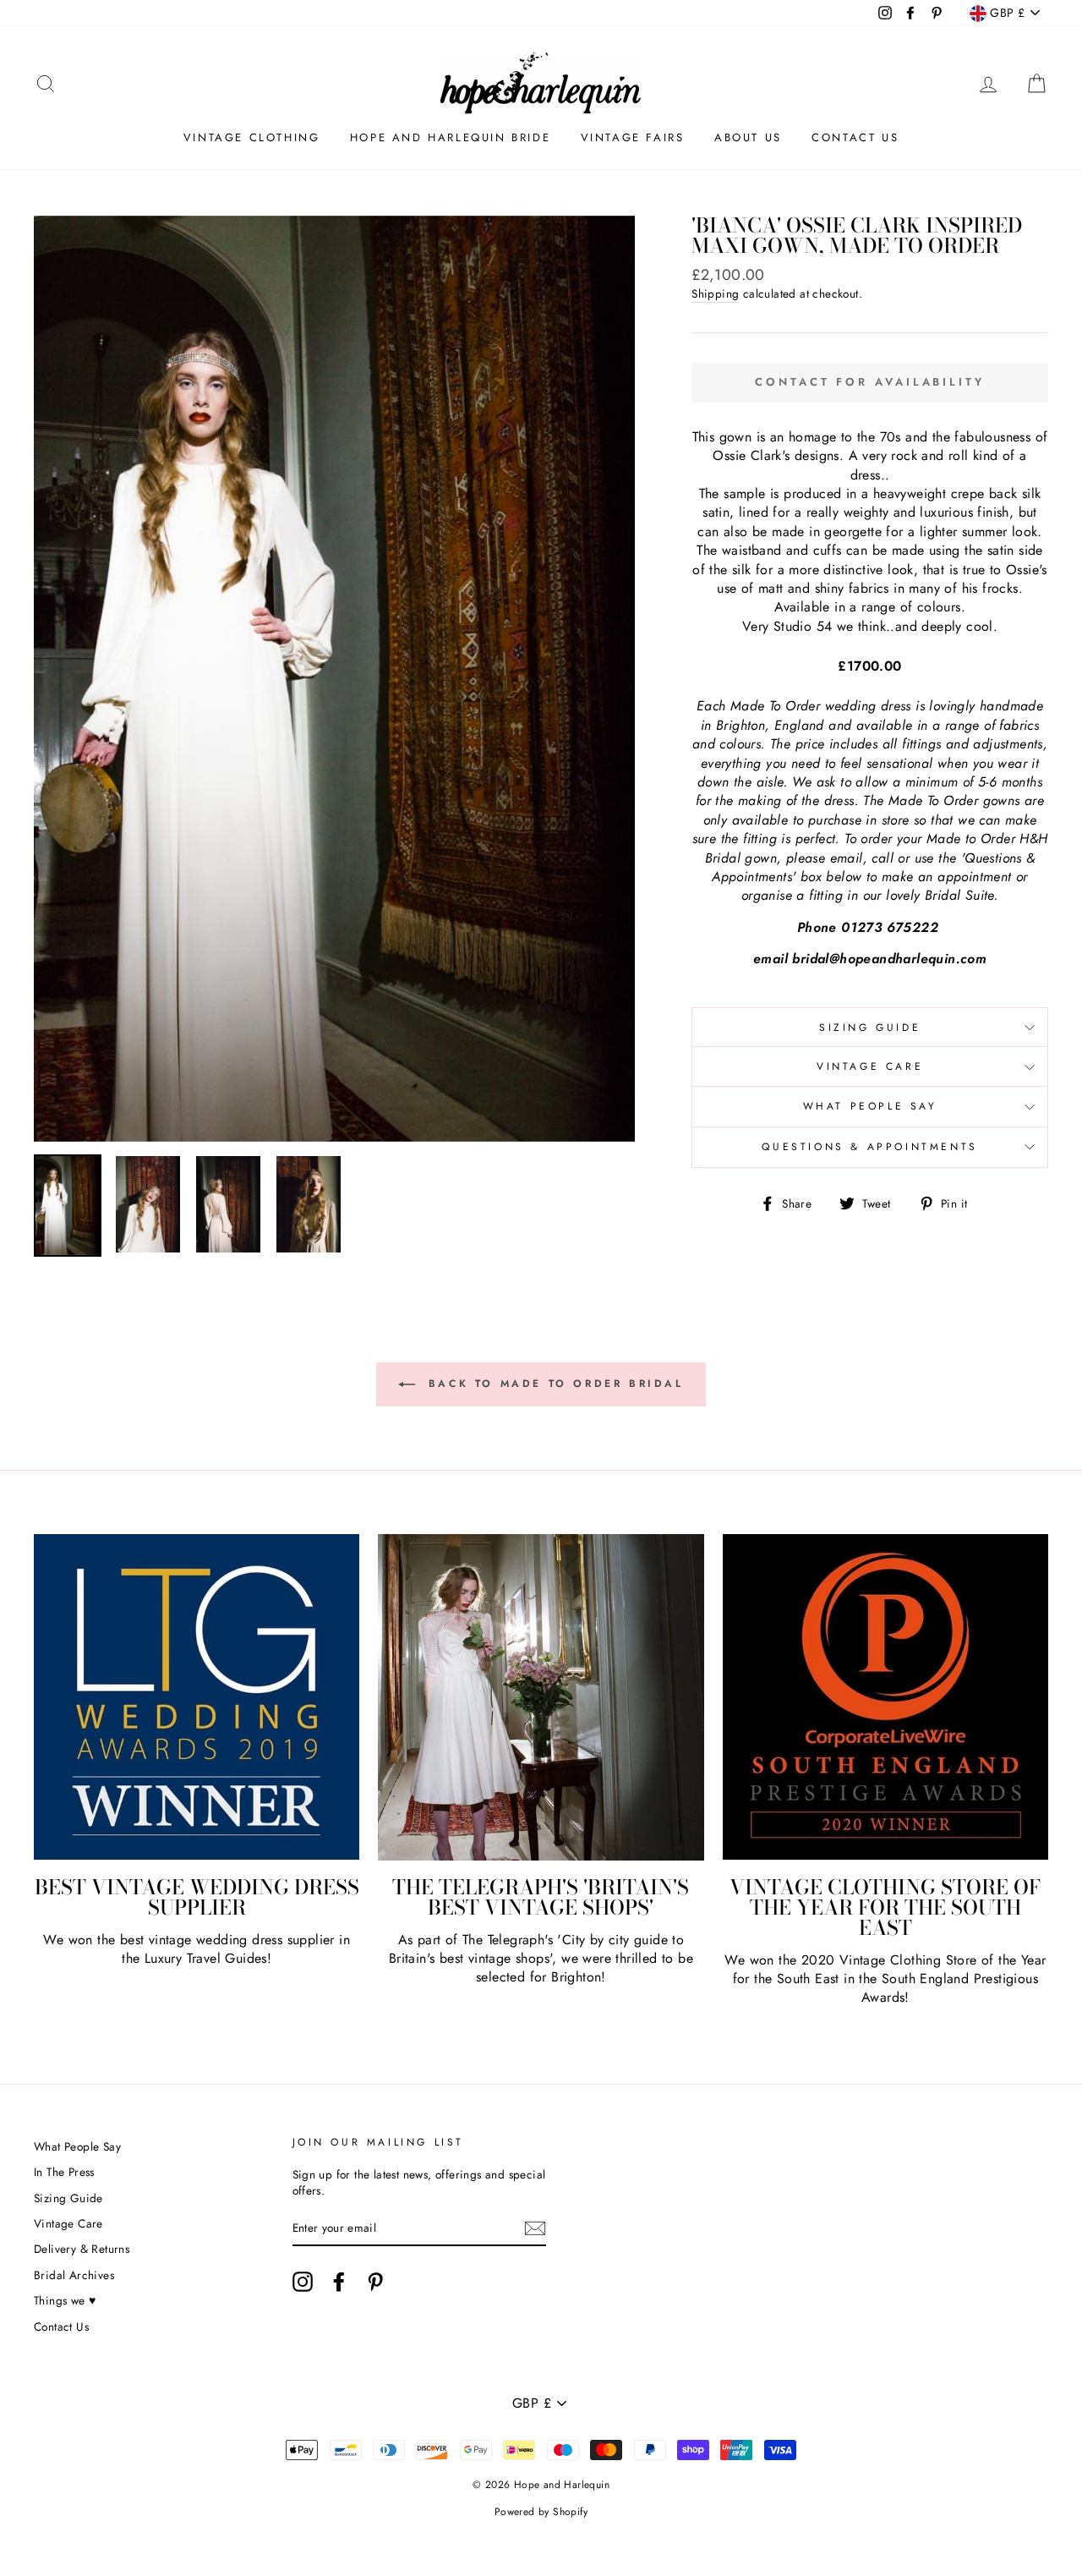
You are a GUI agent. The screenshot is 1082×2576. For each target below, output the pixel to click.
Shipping (715, 294)
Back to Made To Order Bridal (552, 1384)
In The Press (64, 2172)
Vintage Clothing (252, 137)
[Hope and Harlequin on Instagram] (303, 2282)
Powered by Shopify (541, 2512)
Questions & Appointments (869, 1147)
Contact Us (855, 137)
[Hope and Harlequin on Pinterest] (375, 2282)
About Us (748, 137)
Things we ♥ (65, 2300)
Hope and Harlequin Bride (450, 137)
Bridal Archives (74, 2275)
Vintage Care (870, 1066)
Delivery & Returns (82, 2249)
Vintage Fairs (633, 137)
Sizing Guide (870, 1028)
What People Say (870, 1106)
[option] (335, 679)
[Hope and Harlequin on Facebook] (339, 2282)
